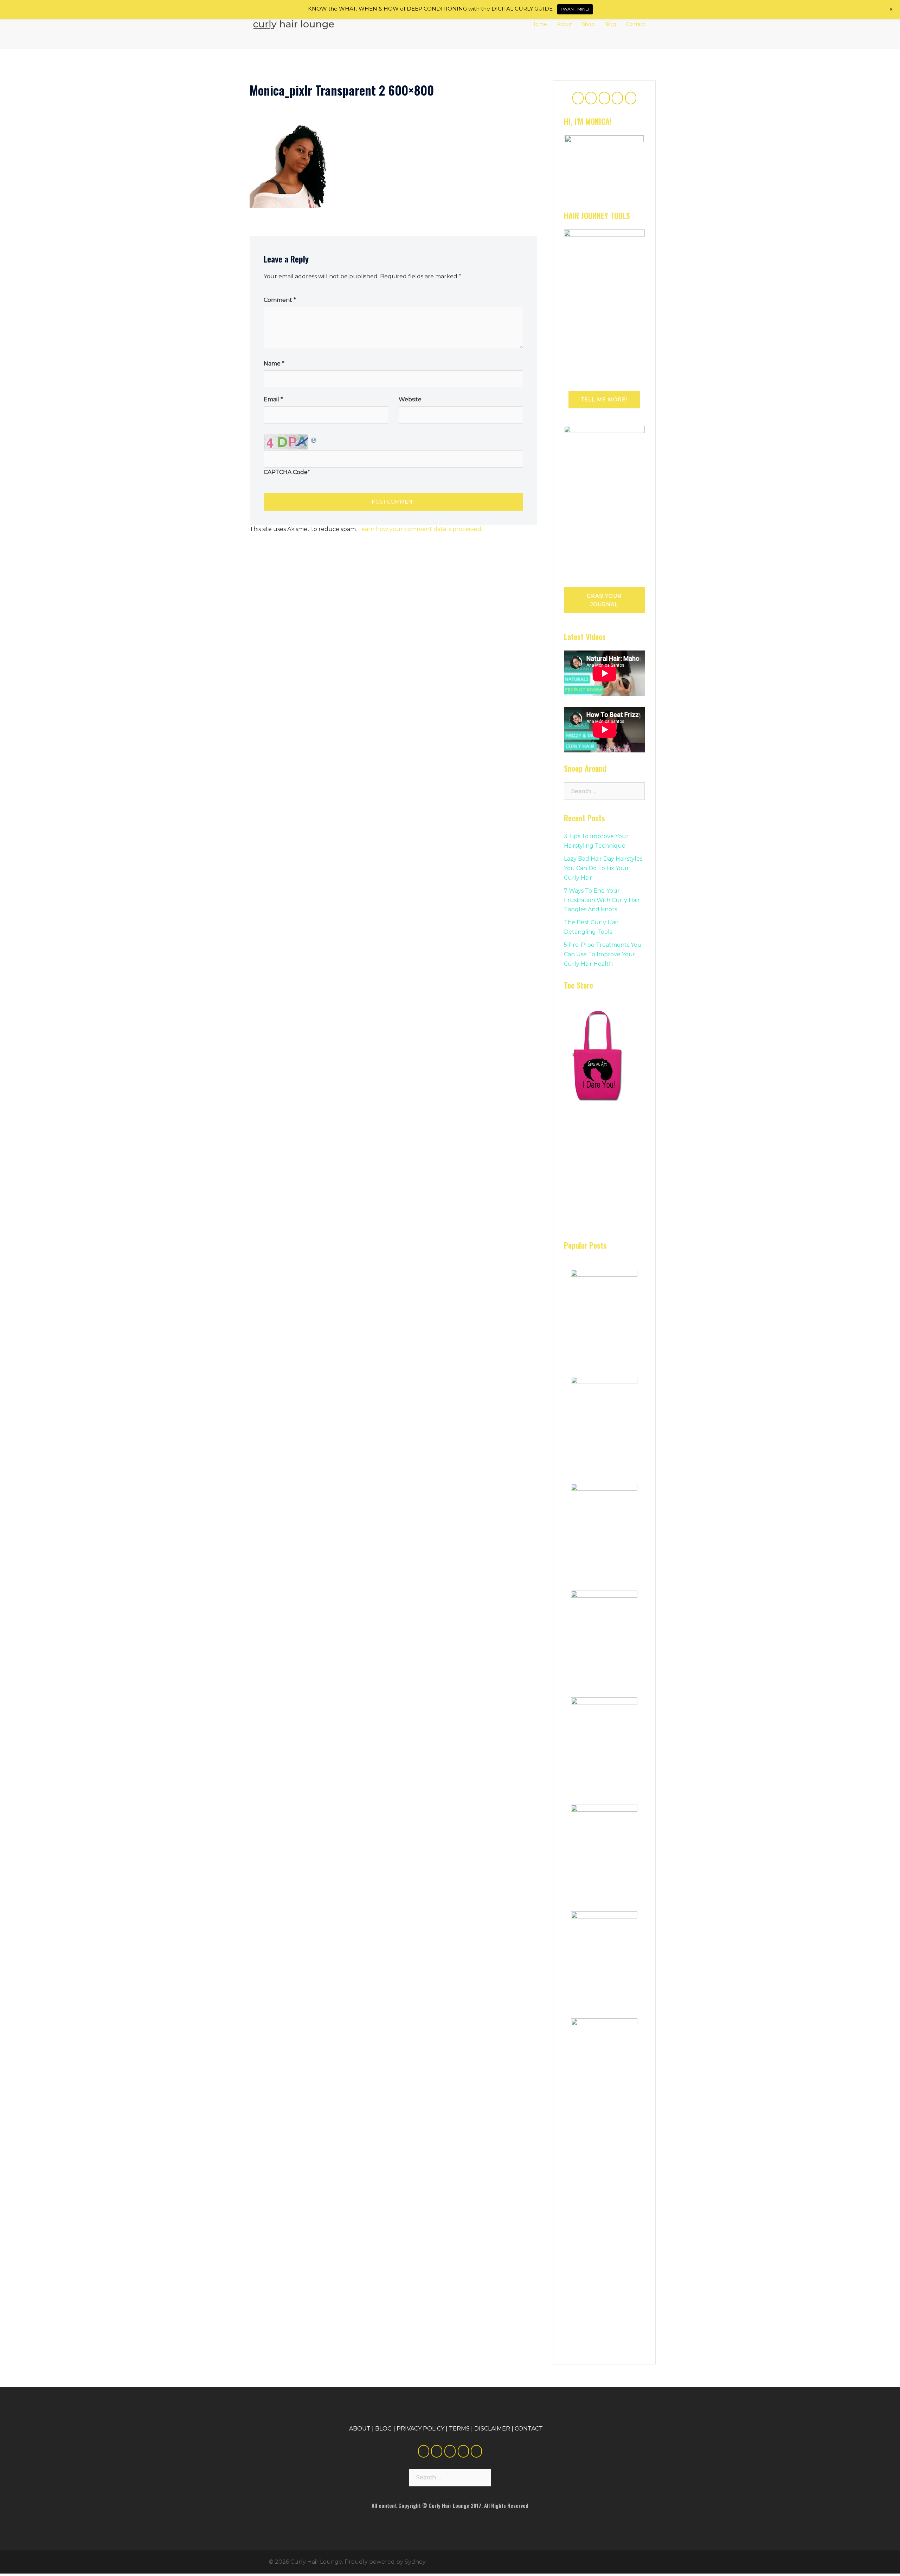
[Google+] (450, 2442)
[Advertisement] (617, 1173)
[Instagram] (476, 2442)
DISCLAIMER (492, 2420)
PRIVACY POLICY (420, 2420)
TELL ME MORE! (604, 400)
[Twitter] (437, 2442)
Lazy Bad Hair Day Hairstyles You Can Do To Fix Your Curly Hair (603, 868)
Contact (636, 24)
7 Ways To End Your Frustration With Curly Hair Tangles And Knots (602, 900)
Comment (280, 300)
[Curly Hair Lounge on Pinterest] (617, 98)
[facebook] (424, 2442)
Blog (610, 24)
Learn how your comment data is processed (420, 529)
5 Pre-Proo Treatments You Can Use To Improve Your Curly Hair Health (603, 954)
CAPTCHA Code (286, 472)
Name (274, 364)
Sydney (415, 2553)
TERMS (459, 2420)
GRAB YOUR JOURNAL (604, 600)
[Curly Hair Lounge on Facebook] (578, 98)
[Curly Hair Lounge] (294, 24)
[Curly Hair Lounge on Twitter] (591, 98)
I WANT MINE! (575, 9)
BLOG (384, 2420)
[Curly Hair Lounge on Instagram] (631, 98)
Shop (588, 24)
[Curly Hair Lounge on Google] (604, 98)
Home (539, 24)
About (564, 24)
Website (410, 399)
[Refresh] (314, 439)
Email (273, 399)
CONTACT (529, 2420)
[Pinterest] (463, 2442)
